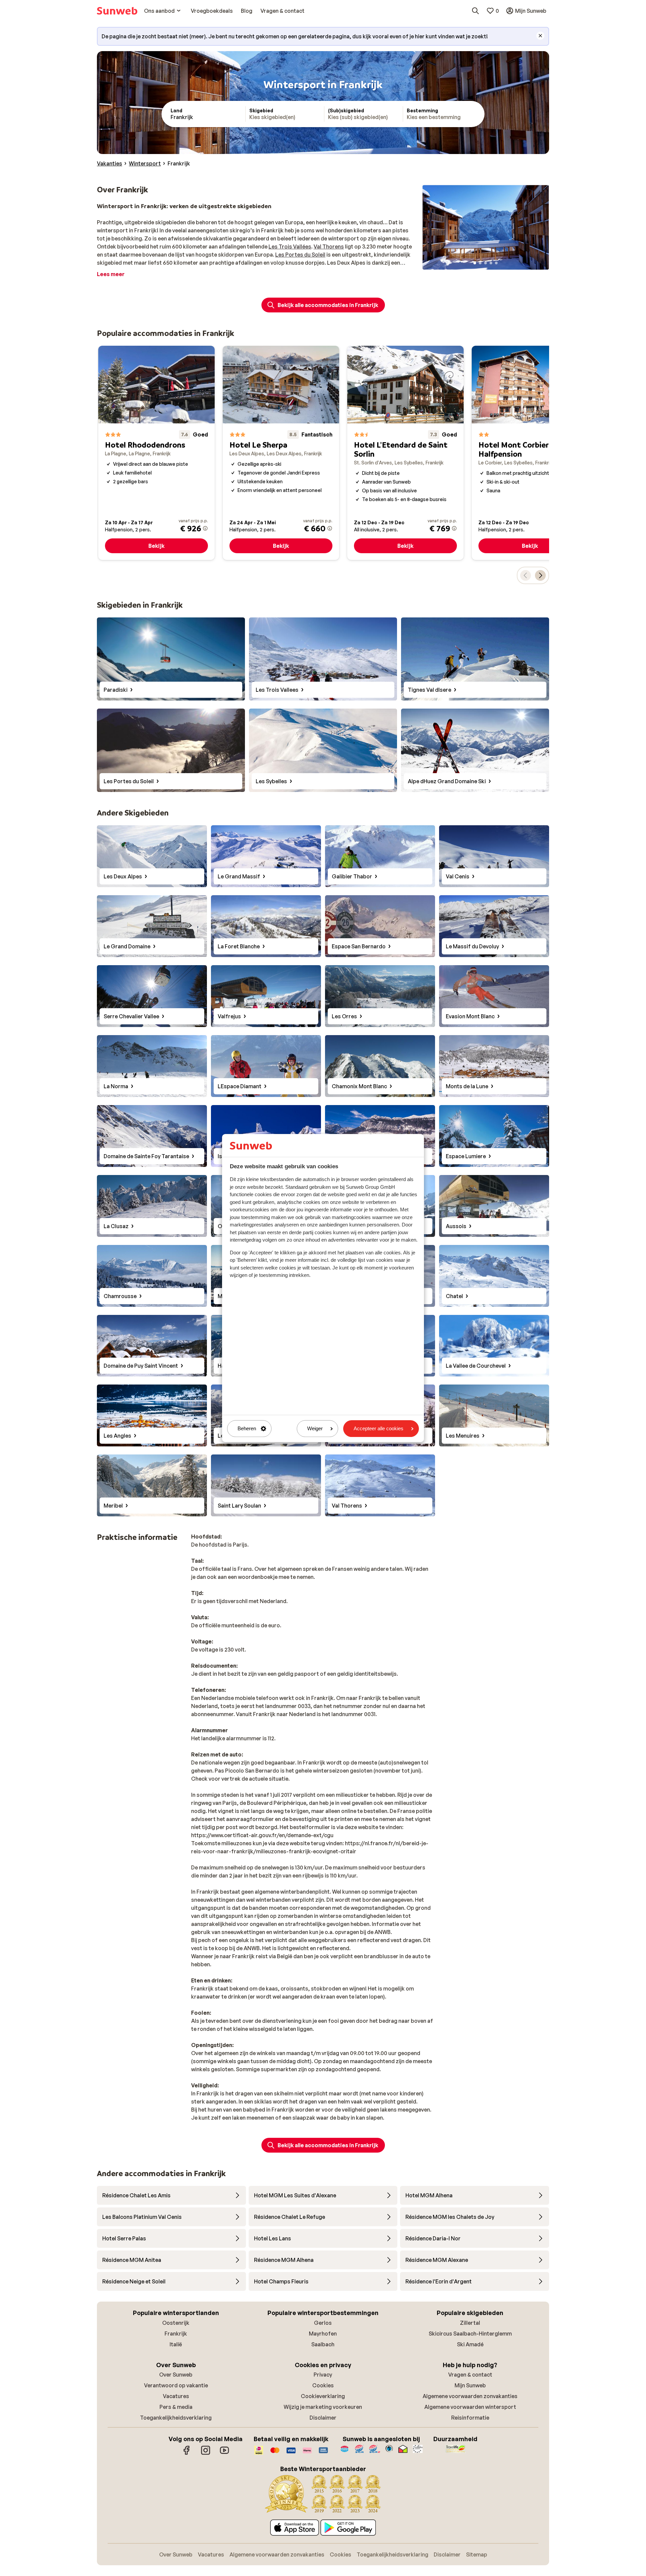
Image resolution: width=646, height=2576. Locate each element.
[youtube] (224, 2454)
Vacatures (176, 2396)
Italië (176, 2344)
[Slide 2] (480, 263)
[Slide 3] (486, 263)
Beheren (247, 1429)
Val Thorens (329, 247)
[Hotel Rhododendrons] (156, 453)
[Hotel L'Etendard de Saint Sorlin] (405, 453)
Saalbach (323, 2344)
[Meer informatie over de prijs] (205, 528)
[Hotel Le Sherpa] (281, 453)
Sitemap (477, 2554)
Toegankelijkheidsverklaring (176, 2418)
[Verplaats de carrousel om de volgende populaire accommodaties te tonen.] (540, 575)
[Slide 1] (475, 263)
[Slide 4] (491, 263)
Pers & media (176, 2407)
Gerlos (323, 2323)
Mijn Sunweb (470, 2385)
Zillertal (470, 2323)
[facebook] (187, 2454)
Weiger (315, 1429)
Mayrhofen (323, 2334)
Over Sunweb (176, 2375)
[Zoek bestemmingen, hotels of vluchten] (475, 11)
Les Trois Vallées (290, 247)
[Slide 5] (496, 263)
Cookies (323, 2385)
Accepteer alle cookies (379, 1429)
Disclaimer (323, 2418)
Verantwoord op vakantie (176, 2385)
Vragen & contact (470, 2375)
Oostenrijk (176, 2323)
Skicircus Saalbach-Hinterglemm (470, 2334)
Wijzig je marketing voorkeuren (323, 2407)
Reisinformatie (470, 2418)
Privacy (323, 2375)
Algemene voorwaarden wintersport (470, 2407)
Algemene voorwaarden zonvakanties (470, 2396)
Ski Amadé (470, 2344)
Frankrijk (176, 2334)
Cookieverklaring (323, 2396)
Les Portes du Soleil (300, 255)
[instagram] (206, 2454)
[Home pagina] (117, 11)
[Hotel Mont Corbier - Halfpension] (530, 453)
